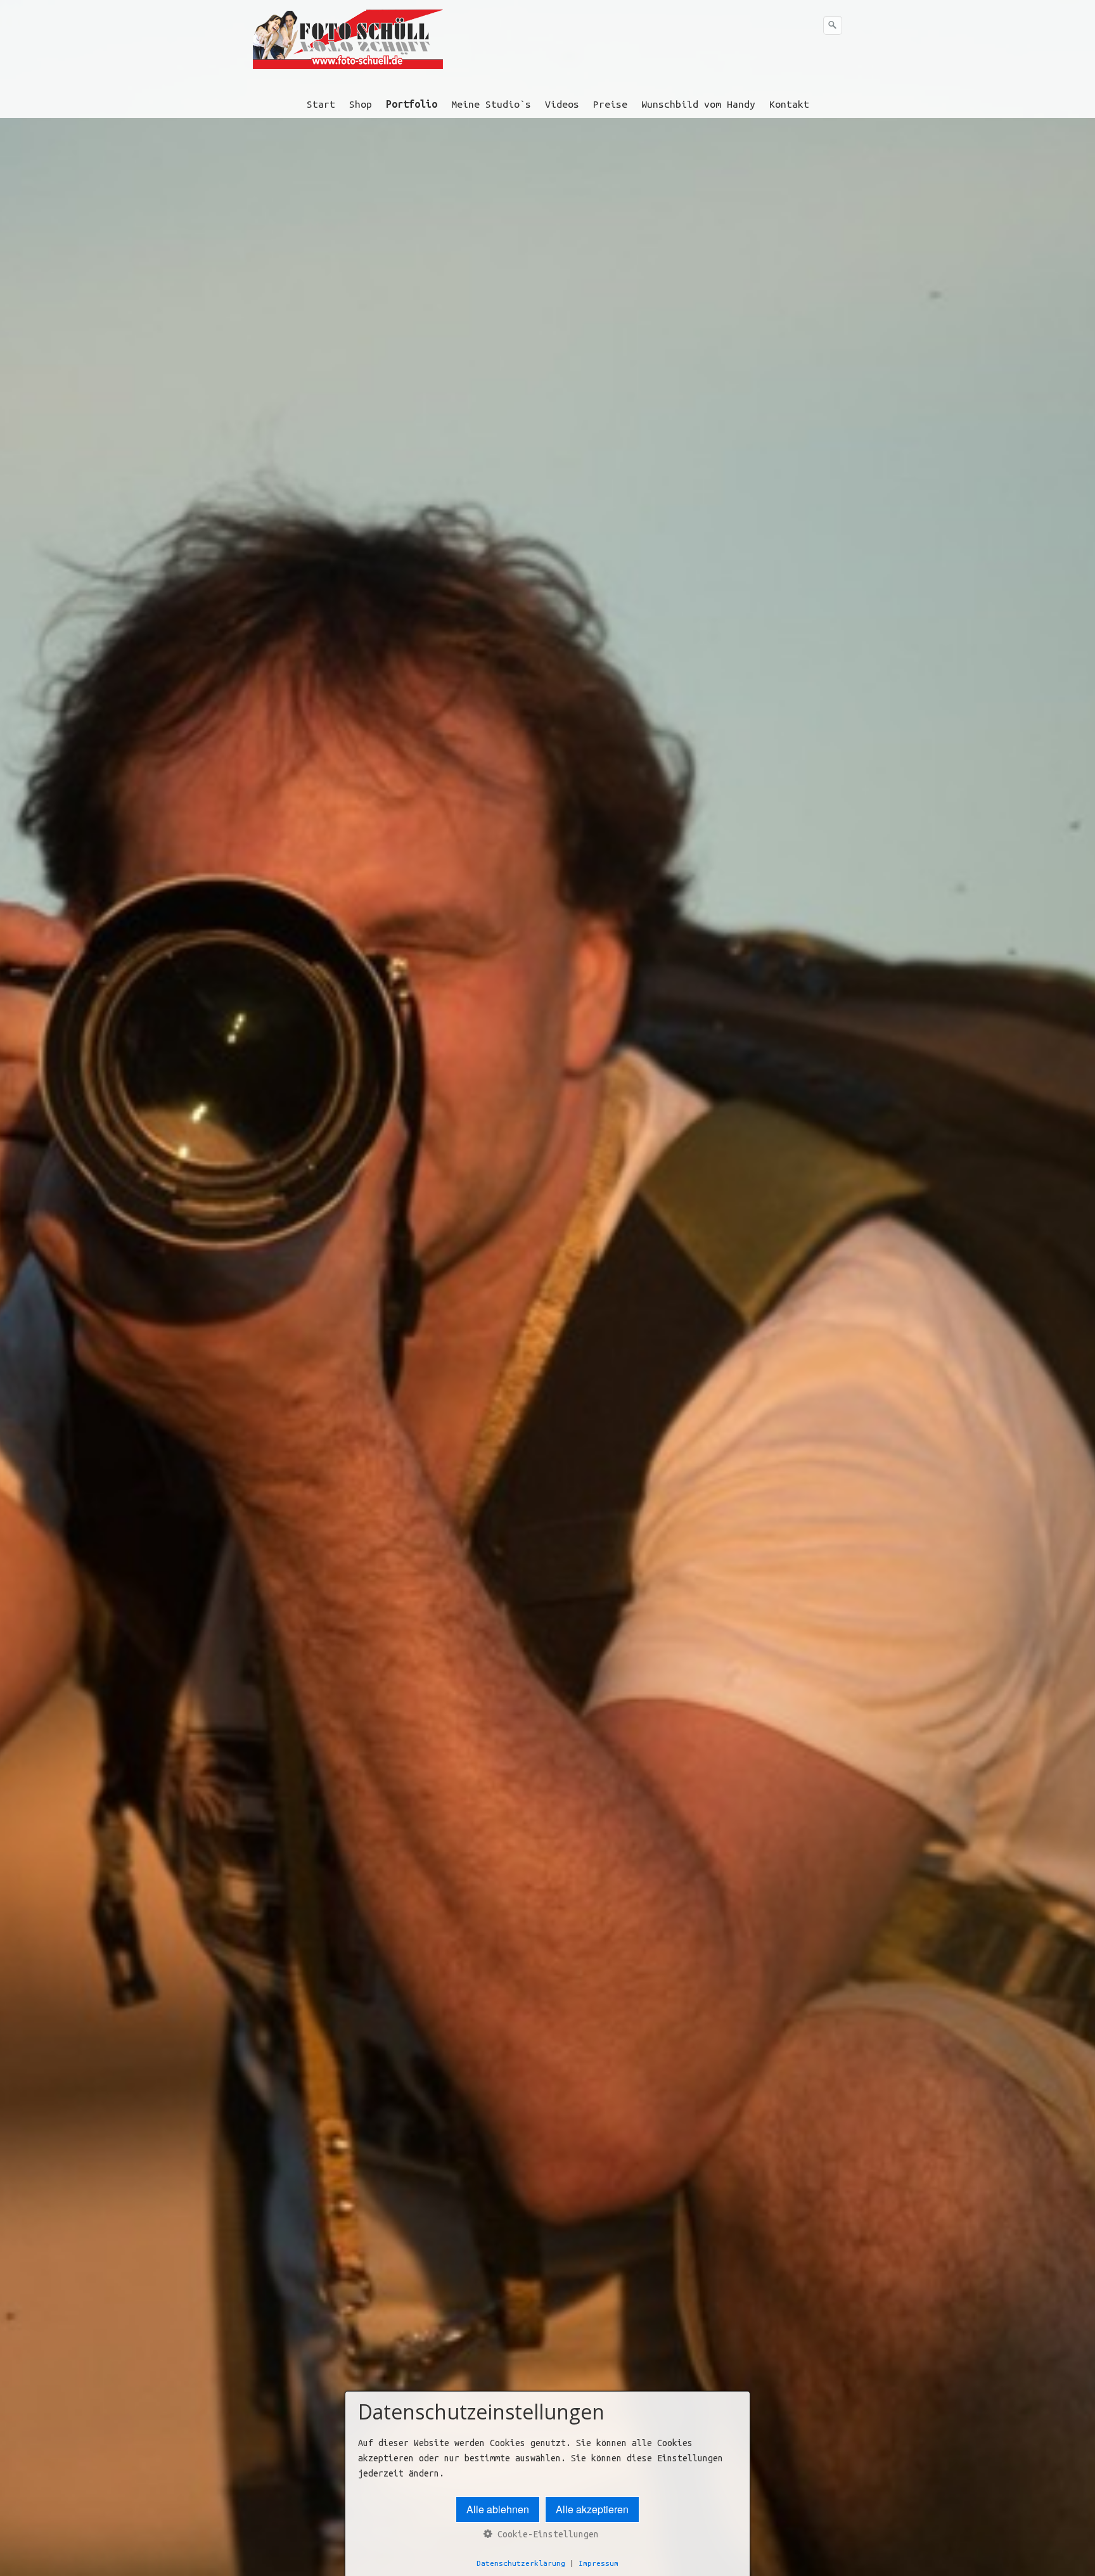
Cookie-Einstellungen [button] (546, 2534)
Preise (610, 104)
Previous (16, 1328)
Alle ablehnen (498, 2509)
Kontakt (789, 104)
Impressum (599, 2563)
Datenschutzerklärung (521, 2563)
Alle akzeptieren (592, 2509)
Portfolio (412, 104)
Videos (562, 104)
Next (1079, 1328)
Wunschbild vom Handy (698, 104)
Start (321, 104)
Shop (361, 104)
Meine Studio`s (491, 104)
